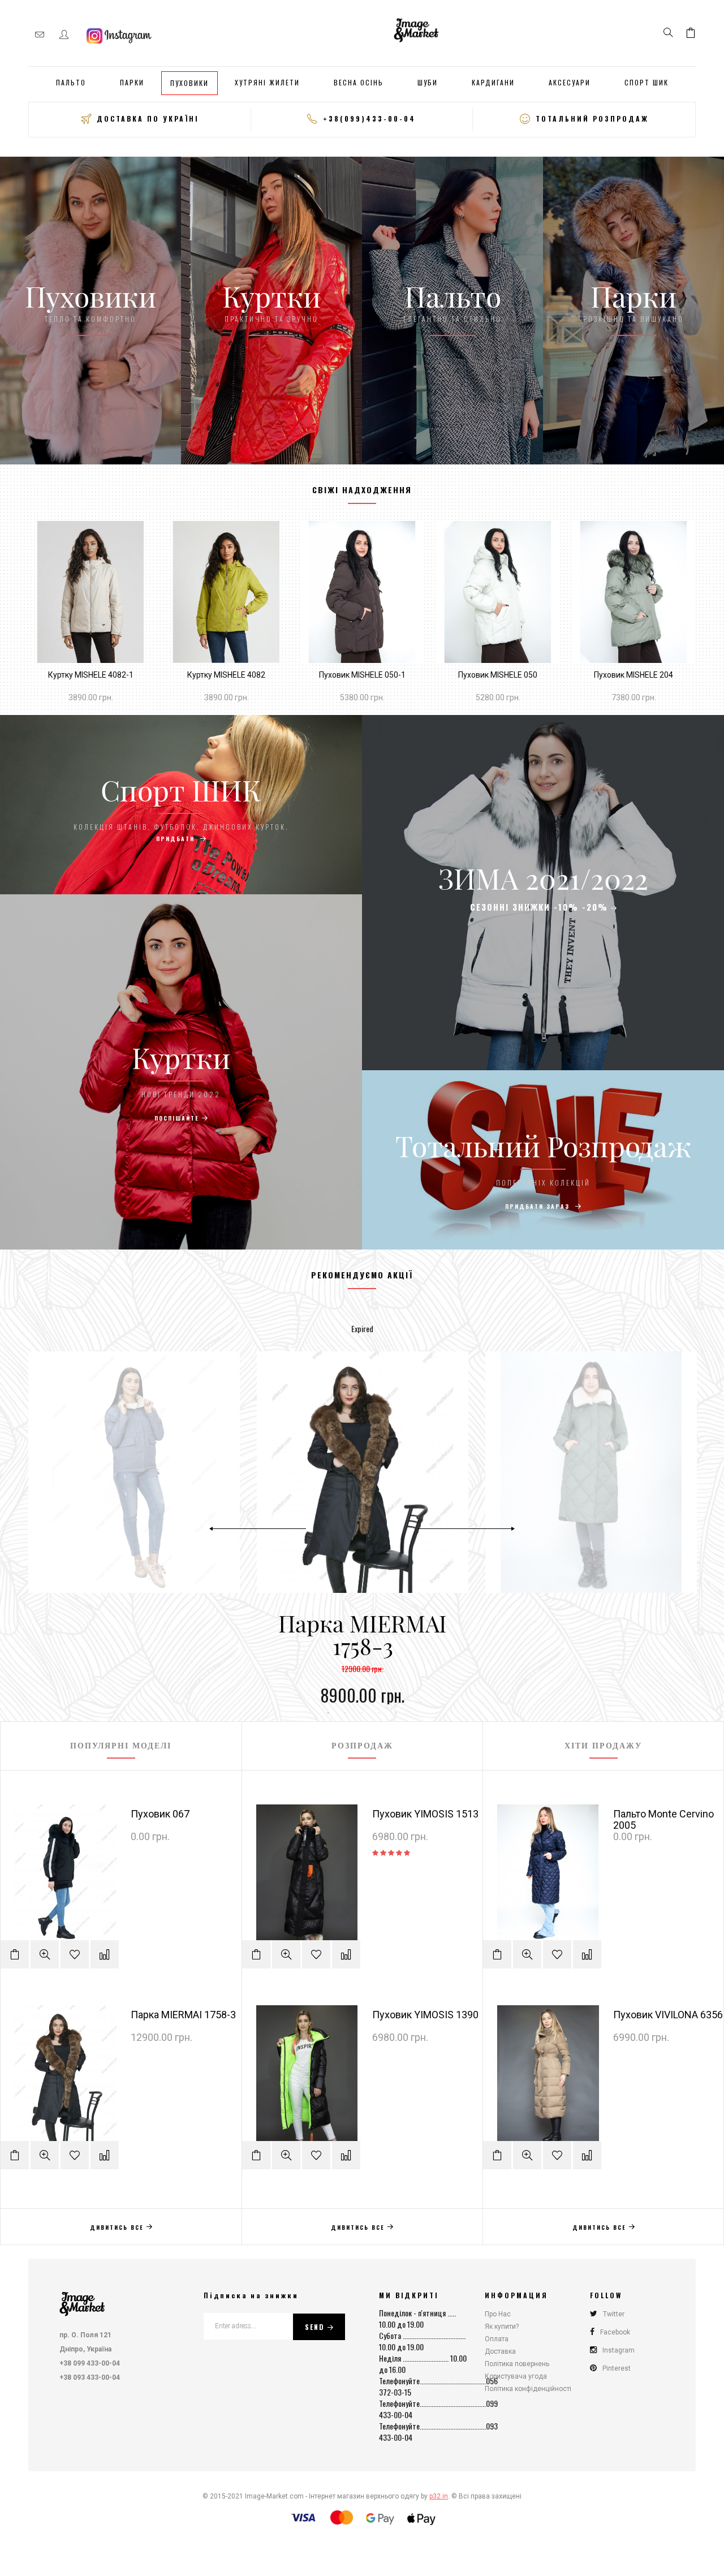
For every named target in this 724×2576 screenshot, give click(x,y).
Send (315, 2327)
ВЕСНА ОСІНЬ (359, 82)
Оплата (497, 2339)
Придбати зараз (539, 1206)
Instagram (619, 2350)
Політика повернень (517, 2364)
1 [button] (328, 1713)
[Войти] (64, 35)
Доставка (500, 2351)
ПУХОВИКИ (189, 83)
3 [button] (362, 1713)
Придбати (177, 839)
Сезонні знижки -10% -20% (539, 907)
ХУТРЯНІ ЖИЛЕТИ (267, 82)
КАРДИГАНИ (493, 82)
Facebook (615, 2332)
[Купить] (28, 646)
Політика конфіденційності (528, 2389)
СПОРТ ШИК (647, 82)
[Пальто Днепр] (82, 2301)
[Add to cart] (15, 1954)
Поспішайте (177, 1118)
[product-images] (90, 592)
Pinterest (617, 2368)
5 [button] (396, 1713)
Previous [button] (258, 1528)
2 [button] (345, 1713)
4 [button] (379, 1713)
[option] (363, 1528)
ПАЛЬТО (71, 82)
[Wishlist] (75, 1954)
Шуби (428, 82)
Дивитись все (117, 2227)
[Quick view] (45, 1954)
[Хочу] (28, 615)
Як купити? (502, 2327)
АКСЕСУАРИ (570, 82)
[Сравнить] (28, 584)
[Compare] (105, 1954)
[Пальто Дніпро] (416, 29)
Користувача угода (516, 2376)
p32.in (439, 2496)
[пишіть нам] (40, 35)
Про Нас (498, 2314)
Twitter (614, 2314)
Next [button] (466, 1528)
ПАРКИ (132, 82)
